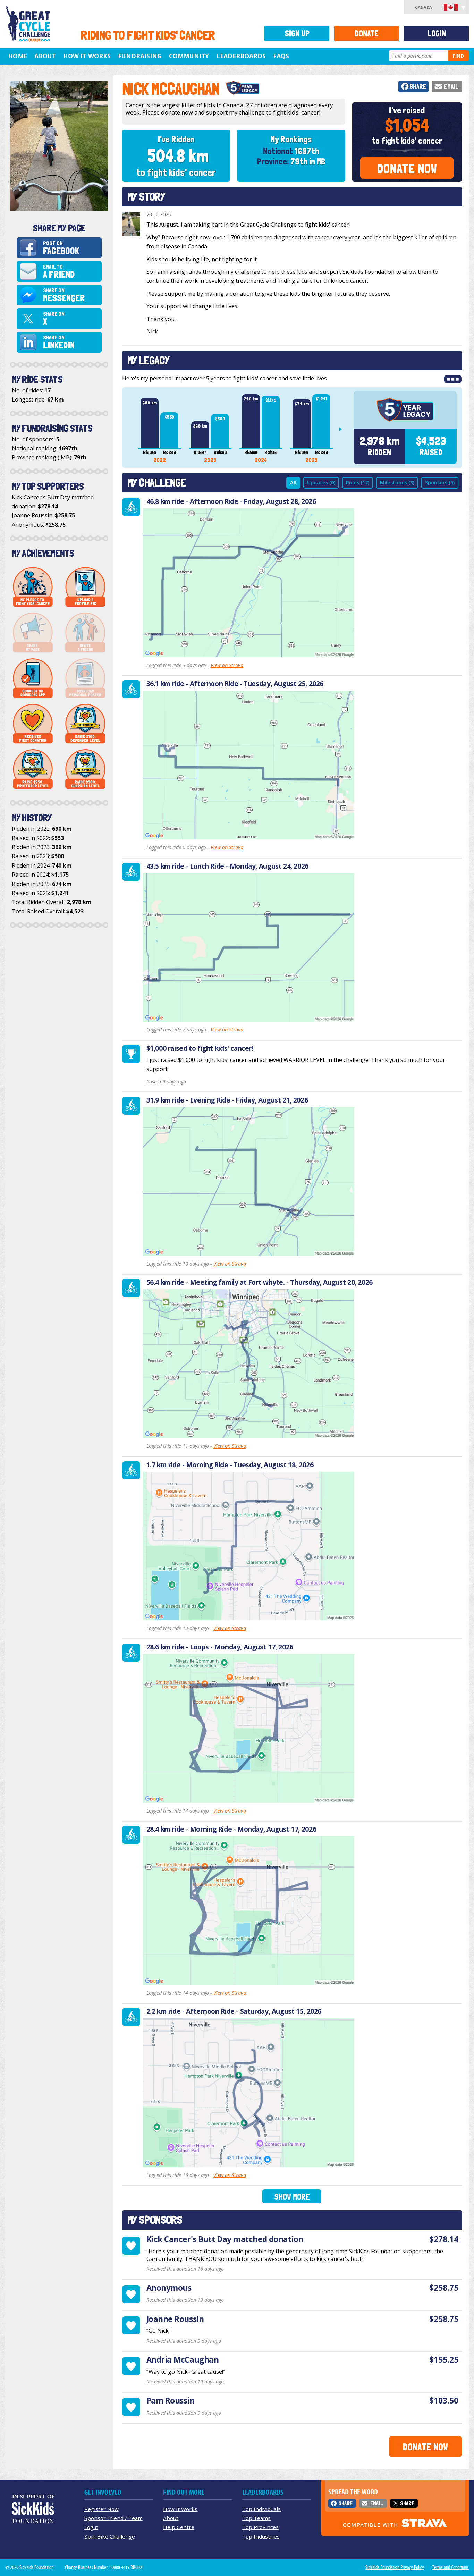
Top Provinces (260, 2527)
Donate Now (407, 168)
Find (458, 56)
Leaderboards (241, 56)
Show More (292, 2197)
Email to (59, 272)
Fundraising (140, 56)
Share (418, 87)
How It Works (87, 56)
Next (343, 429)
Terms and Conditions (450, 2567)
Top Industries (261, 2536)
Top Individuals (261, 2509)
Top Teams (256, 2518)
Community (189, 56)
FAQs (281, 56)
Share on (64, 295)
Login (437, 33)
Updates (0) (321, 483)
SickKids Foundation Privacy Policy (395, 2567)
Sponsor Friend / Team (113, 2518)
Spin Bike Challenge (110, 2536)
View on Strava (227, 665)
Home (18, 56)
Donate (367, 33)
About (45, 56)
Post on (61, 248)
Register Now (101, 2509)
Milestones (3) (397, 483)
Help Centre (179, 2527)
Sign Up (297, 33)
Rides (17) (358, 483)
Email (451, 87)
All (293, 483)
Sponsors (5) (440, 483)
